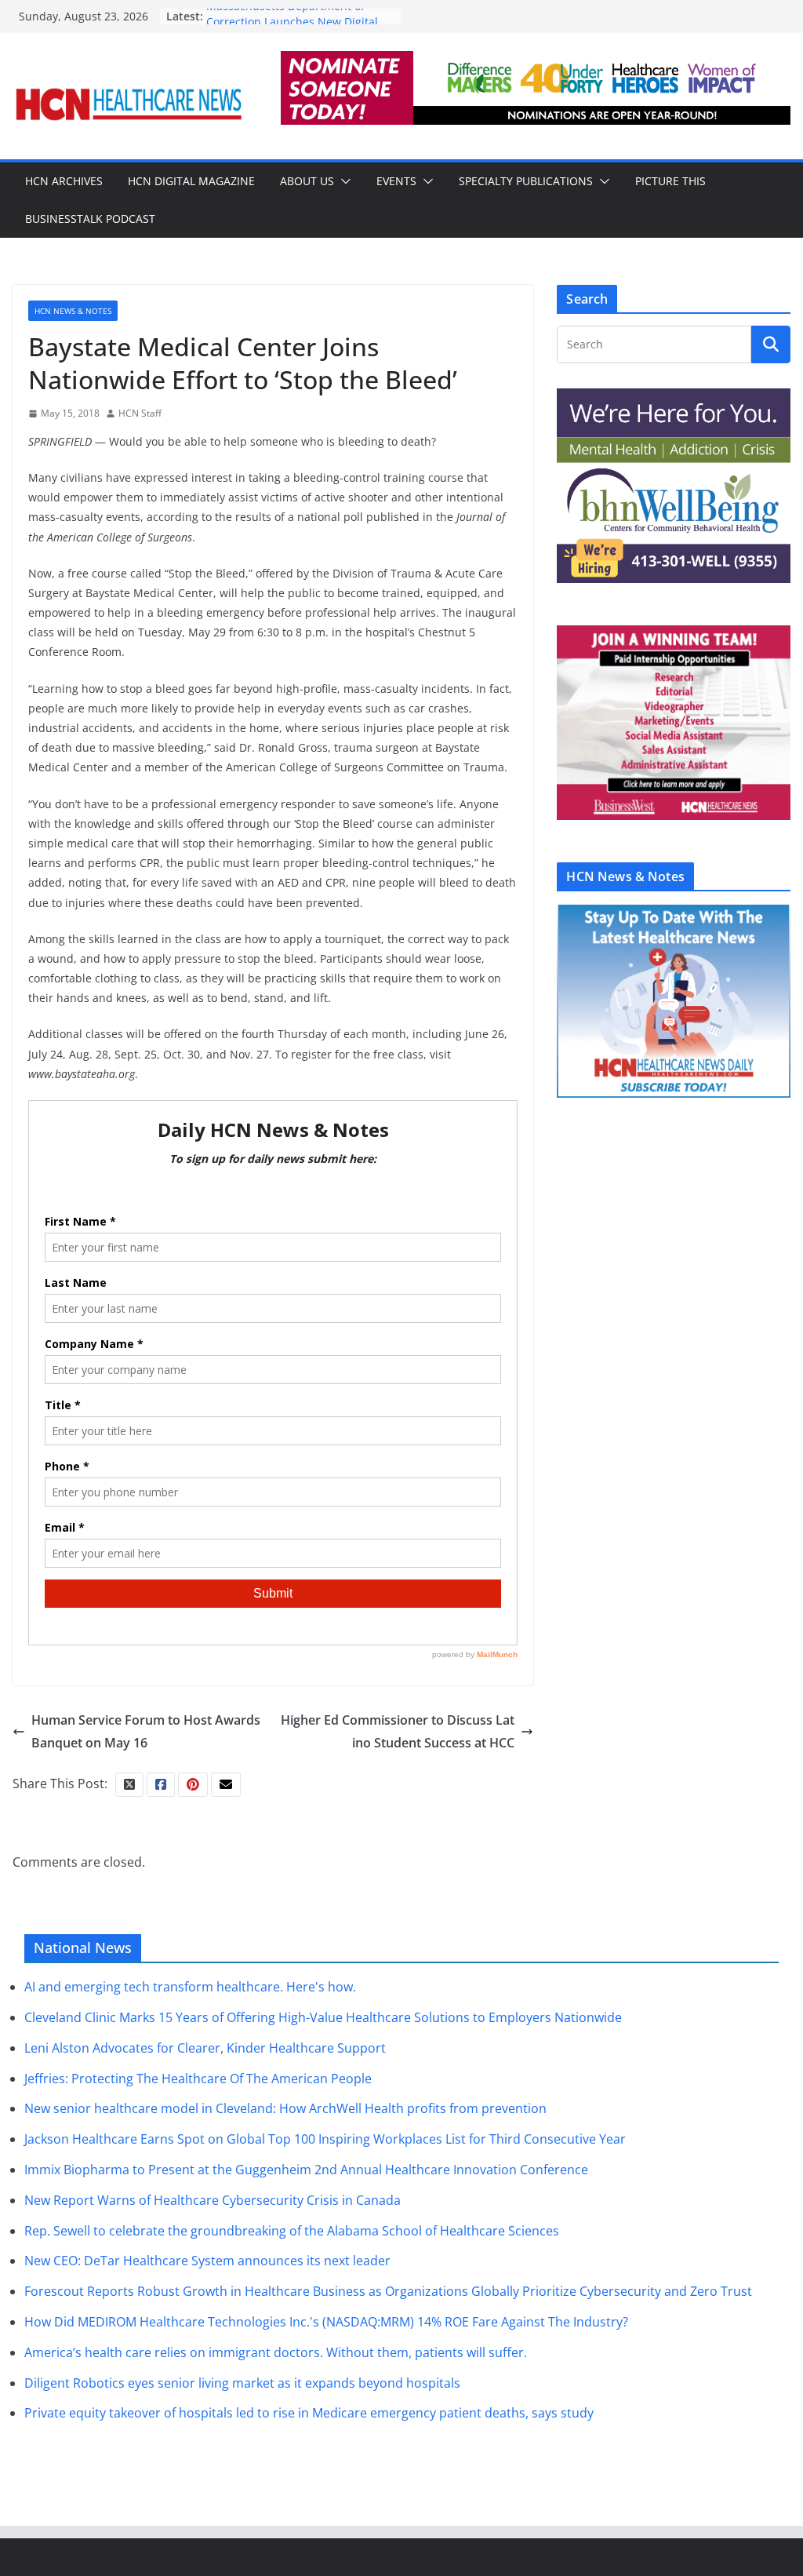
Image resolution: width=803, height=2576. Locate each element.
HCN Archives (64, 181)
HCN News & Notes (73, 311)
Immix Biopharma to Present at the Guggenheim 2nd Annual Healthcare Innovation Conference (306, 2170)
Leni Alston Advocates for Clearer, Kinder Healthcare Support (205, 2048)
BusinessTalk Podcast (90, 219)
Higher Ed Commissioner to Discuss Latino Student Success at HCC (398, 1731)
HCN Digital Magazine (191, 181)
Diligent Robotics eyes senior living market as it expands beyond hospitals (242, 2383)
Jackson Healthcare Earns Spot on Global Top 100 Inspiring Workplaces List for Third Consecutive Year (325, 2139)
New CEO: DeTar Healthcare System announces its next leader (207, 2261)
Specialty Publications (526, 181)
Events (396, 181)
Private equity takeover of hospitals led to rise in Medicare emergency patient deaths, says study (309, 2413)
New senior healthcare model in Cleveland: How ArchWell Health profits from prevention (285, 2108)
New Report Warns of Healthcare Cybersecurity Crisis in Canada (213, 2200)
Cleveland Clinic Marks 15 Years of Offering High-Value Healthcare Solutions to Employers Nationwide (323, 2017)
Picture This (670, 181)
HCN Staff (140, 413)
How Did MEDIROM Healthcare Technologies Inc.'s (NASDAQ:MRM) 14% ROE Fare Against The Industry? (326, 2322)
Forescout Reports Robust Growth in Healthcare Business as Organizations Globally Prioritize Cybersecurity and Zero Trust (388, 2291)
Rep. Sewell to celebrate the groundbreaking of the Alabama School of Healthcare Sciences (292, 2231)
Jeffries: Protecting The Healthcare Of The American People (198, 2079)
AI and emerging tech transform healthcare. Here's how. (190, 1987)
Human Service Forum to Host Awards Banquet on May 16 (146, 1731)
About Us (307, 181)
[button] (343, 181)
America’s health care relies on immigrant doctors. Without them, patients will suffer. (276, 2352)
